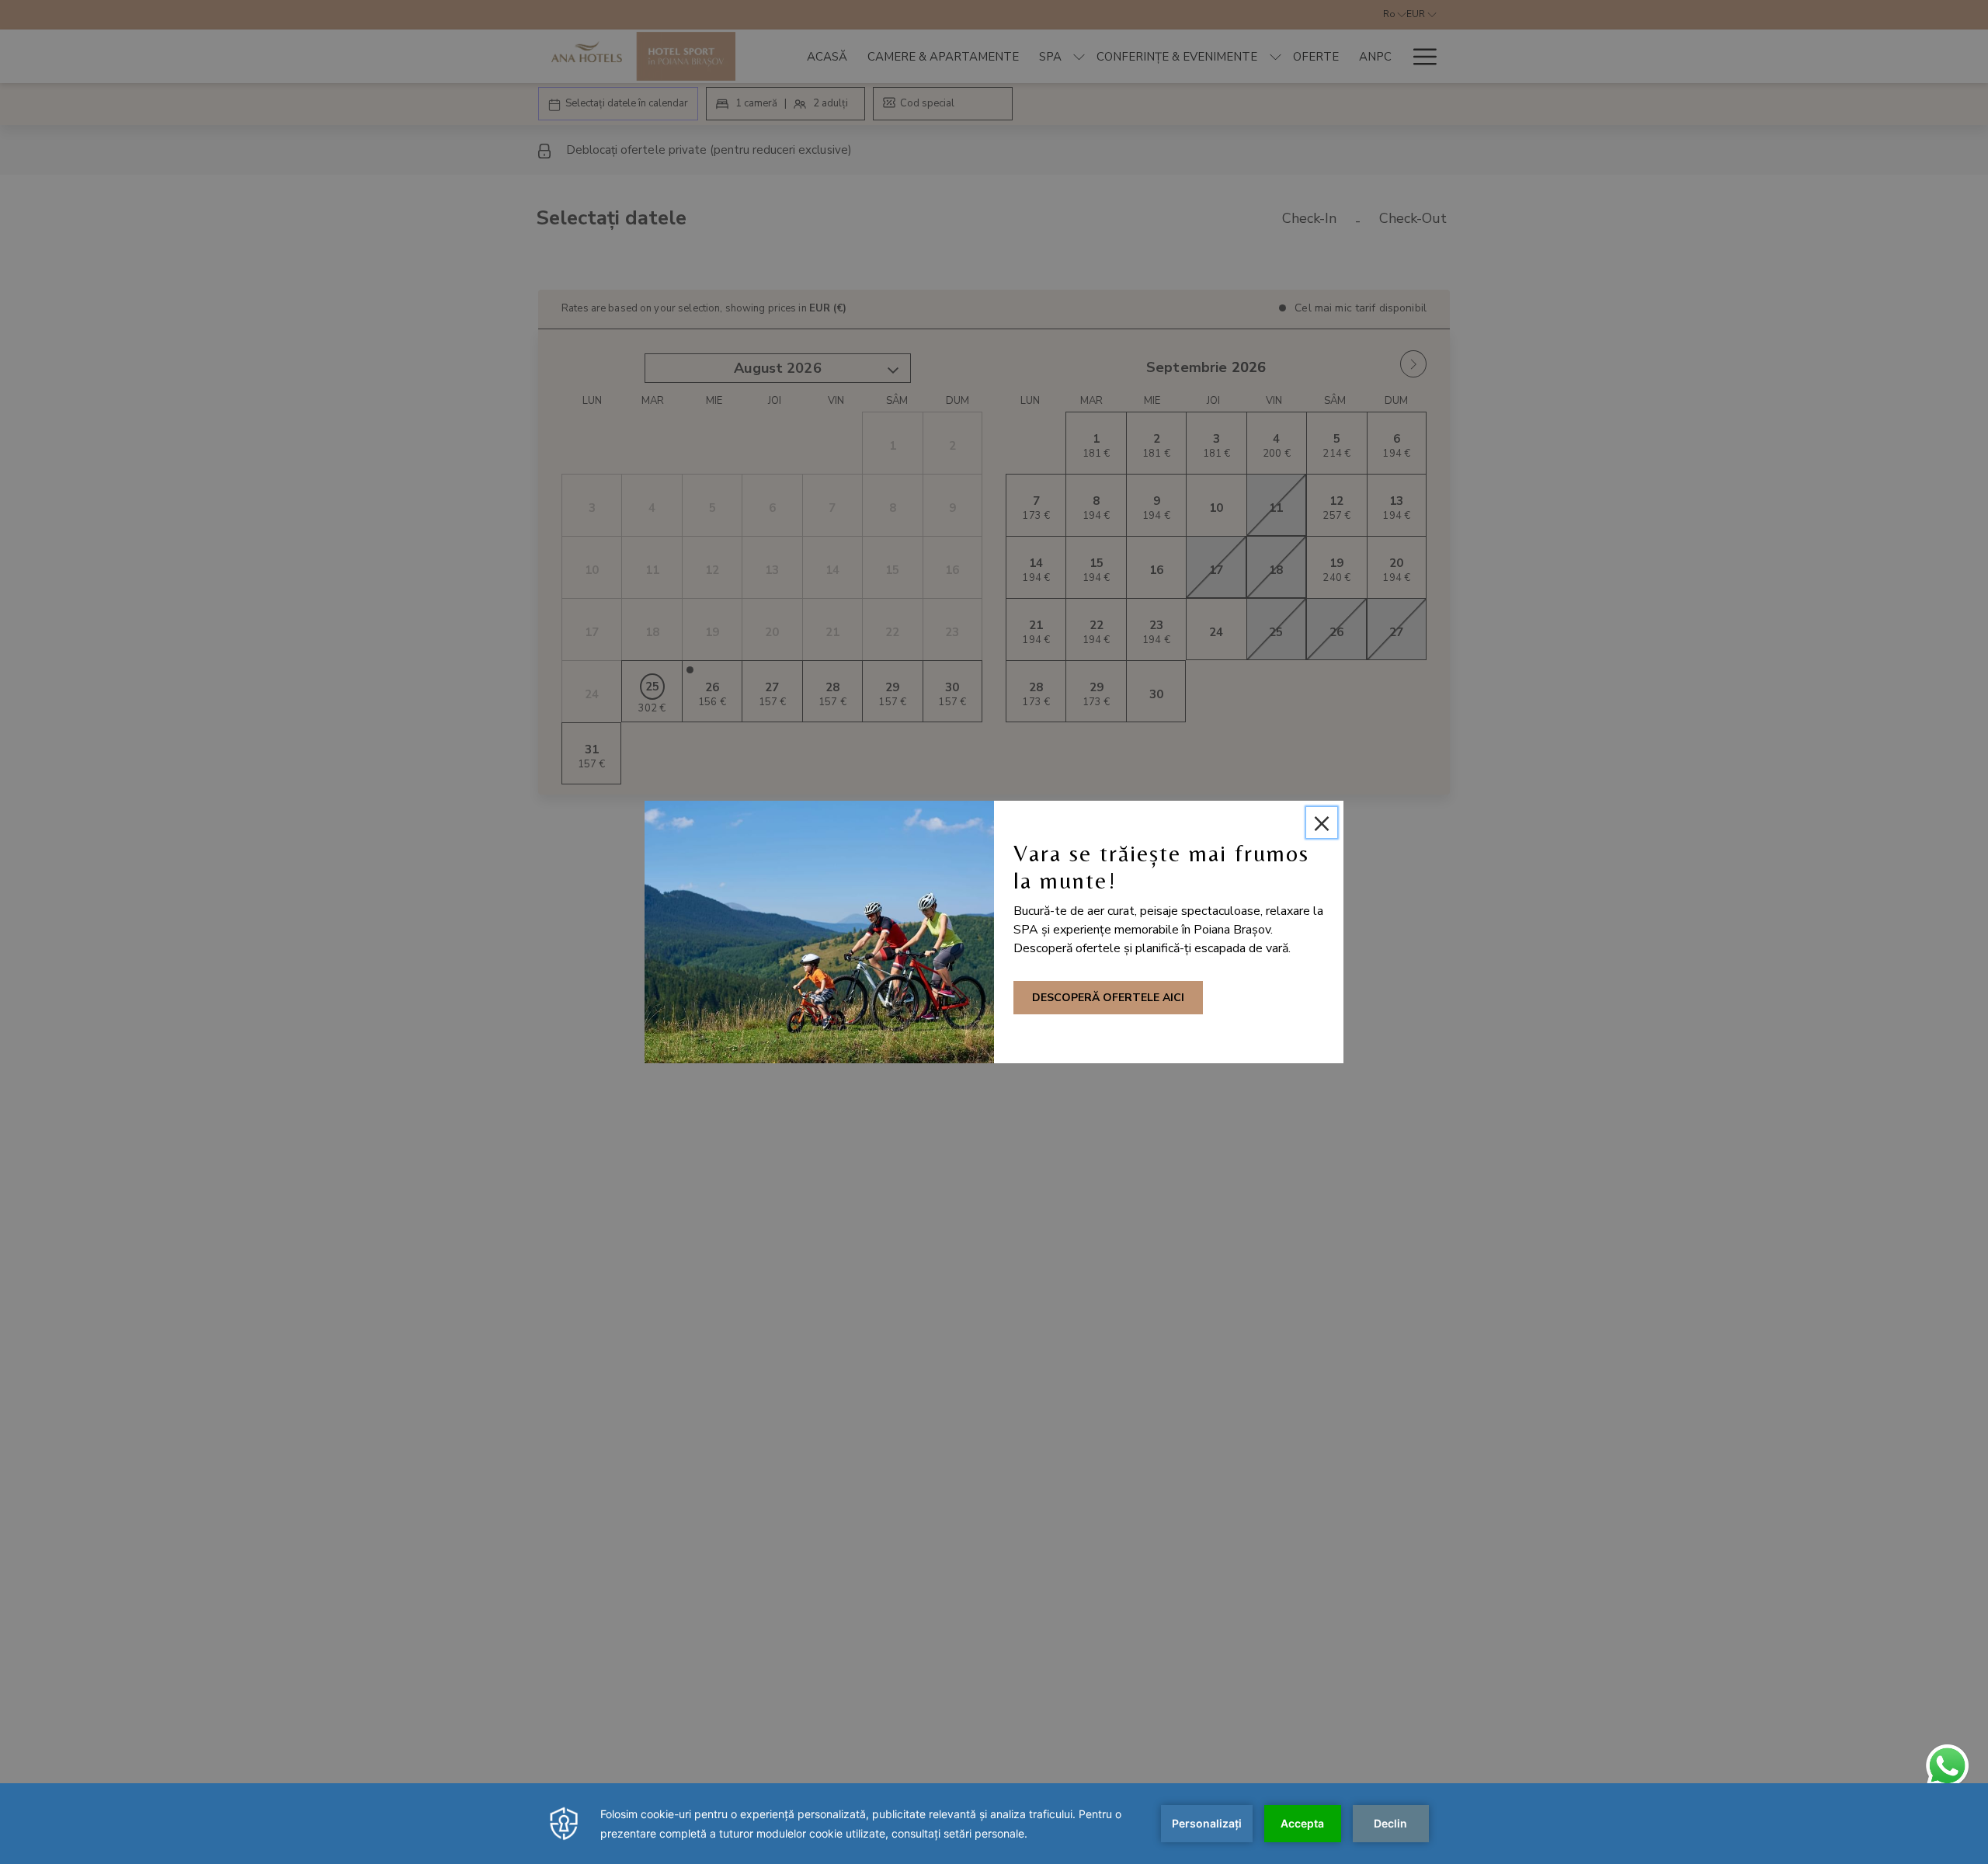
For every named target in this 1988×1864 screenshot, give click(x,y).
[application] (994, 1824)
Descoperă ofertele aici (1108, 998)
